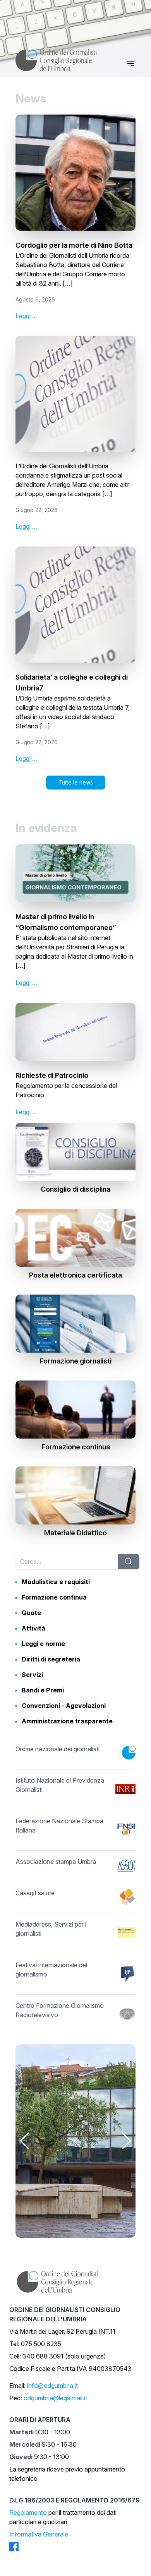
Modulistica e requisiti (56, 1582)
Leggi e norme (43, 1644)
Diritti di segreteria (51, 1659)
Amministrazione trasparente (67, 1721)
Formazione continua (54, 1597)
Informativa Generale (39, 2534)
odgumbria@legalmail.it (55, 2398)
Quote (31, 1613)
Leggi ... (26, 316)
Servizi (32, 1675)
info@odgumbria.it (52, 2386)
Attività (33, 1628)
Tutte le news (76, 782)
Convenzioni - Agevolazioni (64, 1706)
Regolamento (28, 2513)
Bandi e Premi (43, 1690)
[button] (25, 2141)
